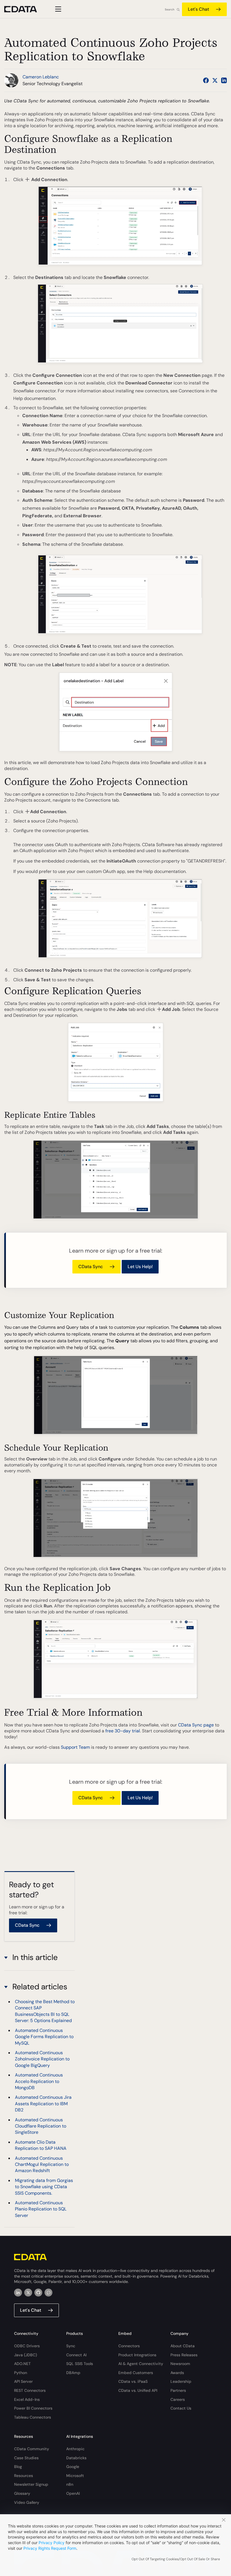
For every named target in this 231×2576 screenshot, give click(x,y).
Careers (178, 2399)
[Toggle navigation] (57, 9)
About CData (183, 2346)
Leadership (181, 2381)
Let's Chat (198, 9)
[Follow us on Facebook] (206, 80)
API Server (23, 2381)
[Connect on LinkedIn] (224, 80)
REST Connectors (30, 2390)
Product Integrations (137, 2355)
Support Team (75, 1747)
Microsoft (75, 2476)
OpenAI (73, 2493)
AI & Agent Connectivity (141, 2364)
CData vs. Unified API (138, 2390)
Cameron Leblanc (41, 77)
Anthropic (75, 2449)
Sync (71, 2346)
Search (170, 9)
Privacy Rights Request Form (50, 2548)
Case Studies (26, 2458)
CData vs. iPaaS (133, 2381)
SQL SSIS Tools (80, 2364)
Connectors (129, 2346)
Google (73, 2467)
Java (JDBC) (25, 2355)
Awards (177, 2373)
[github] (38, 2293)
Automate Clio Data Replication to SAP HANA (41, 2145)
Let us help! (140, 1267)
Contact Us (181, 2408)
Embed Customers (136, 2373)
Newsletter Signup (31, 2484)
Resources (24, 2476)
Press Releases (184, 2355)
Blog (18, 2467)
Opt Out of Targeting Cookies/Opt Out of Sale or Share (176, 2559)
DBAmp (73, 2373)
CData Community (32, 2449)
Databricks (76, 2458)
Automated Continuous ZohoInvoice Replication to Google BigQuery (42, 2059)
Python (21, 2373)
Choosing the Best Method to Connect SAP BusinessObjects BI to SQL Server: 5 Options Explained (45, 2011)
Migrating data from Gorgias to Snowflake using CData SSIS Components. (44, 2187)
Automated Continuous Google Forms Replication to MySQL (44, 2037)
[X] (28, 2293)
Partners (178, 2390)
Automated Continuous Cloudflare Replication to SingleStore (41, 2126)
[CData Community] (48, 2293)
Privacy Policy (52, 2543)
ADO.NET (22, 2364)
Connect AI (76, 2355)
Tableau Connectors (33, 2417)
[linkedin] (18, 2293)
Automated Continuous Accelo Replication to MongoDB (39, 2081)
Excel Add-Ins (27, 2399)
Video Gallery (27, 2502)
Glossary (22, 2493)
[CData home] (25, 9)
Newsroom (180, 2364)
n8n (70, 2484)
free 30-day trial (123, 1731)
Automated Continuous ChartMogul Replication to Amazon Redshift (42, 2164)
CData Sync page (196, 1725)
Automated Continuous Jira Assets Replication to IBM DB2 (43, 2104)
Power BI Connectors (33, 2408)
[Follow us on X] (215, 80)
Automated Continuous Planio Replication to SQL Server (41, 2209)
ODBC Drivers (27, 2346)
